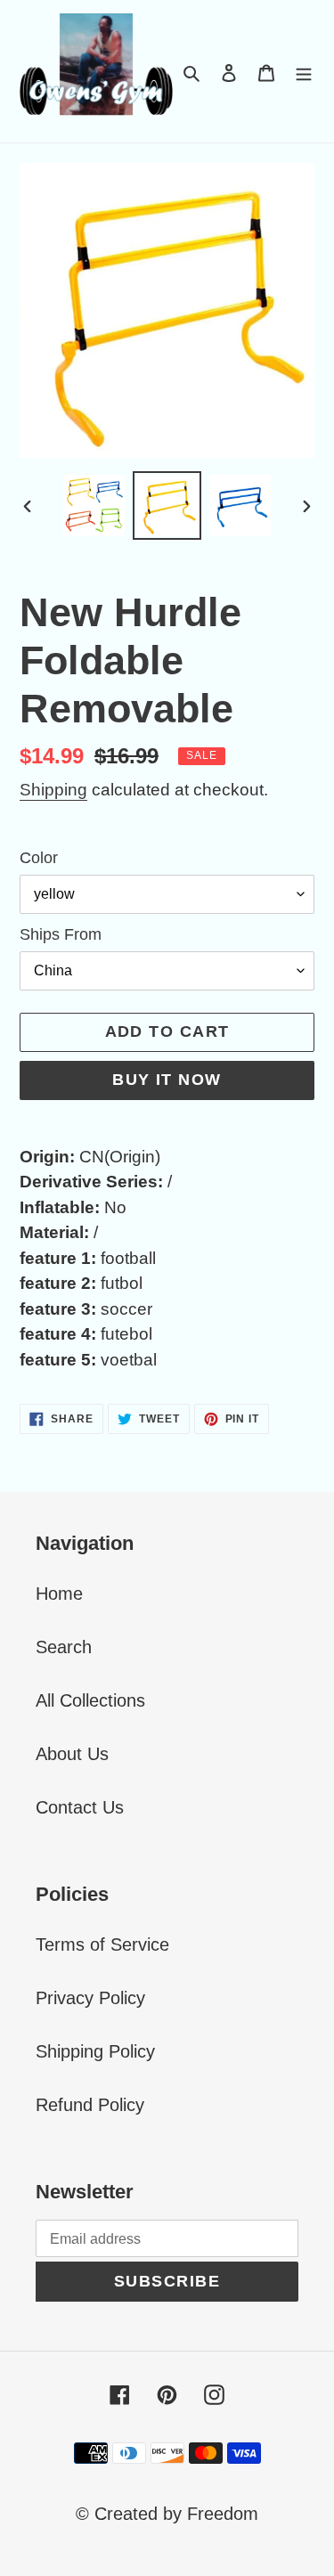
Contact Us (80, 1807)
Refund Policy (90, 2105)
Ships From (61, 934)
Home (59, 1594)
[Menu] (304, 71)
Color (39, 858)
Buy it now (167, 1080)
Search (64, 1647)
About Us (72, 1754)
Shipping (53, 790)
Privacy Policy (90, 1998)
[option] (94, 505)
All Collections (90, 1700)
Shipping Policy (95, 2051)
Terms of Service (102, 1944)
